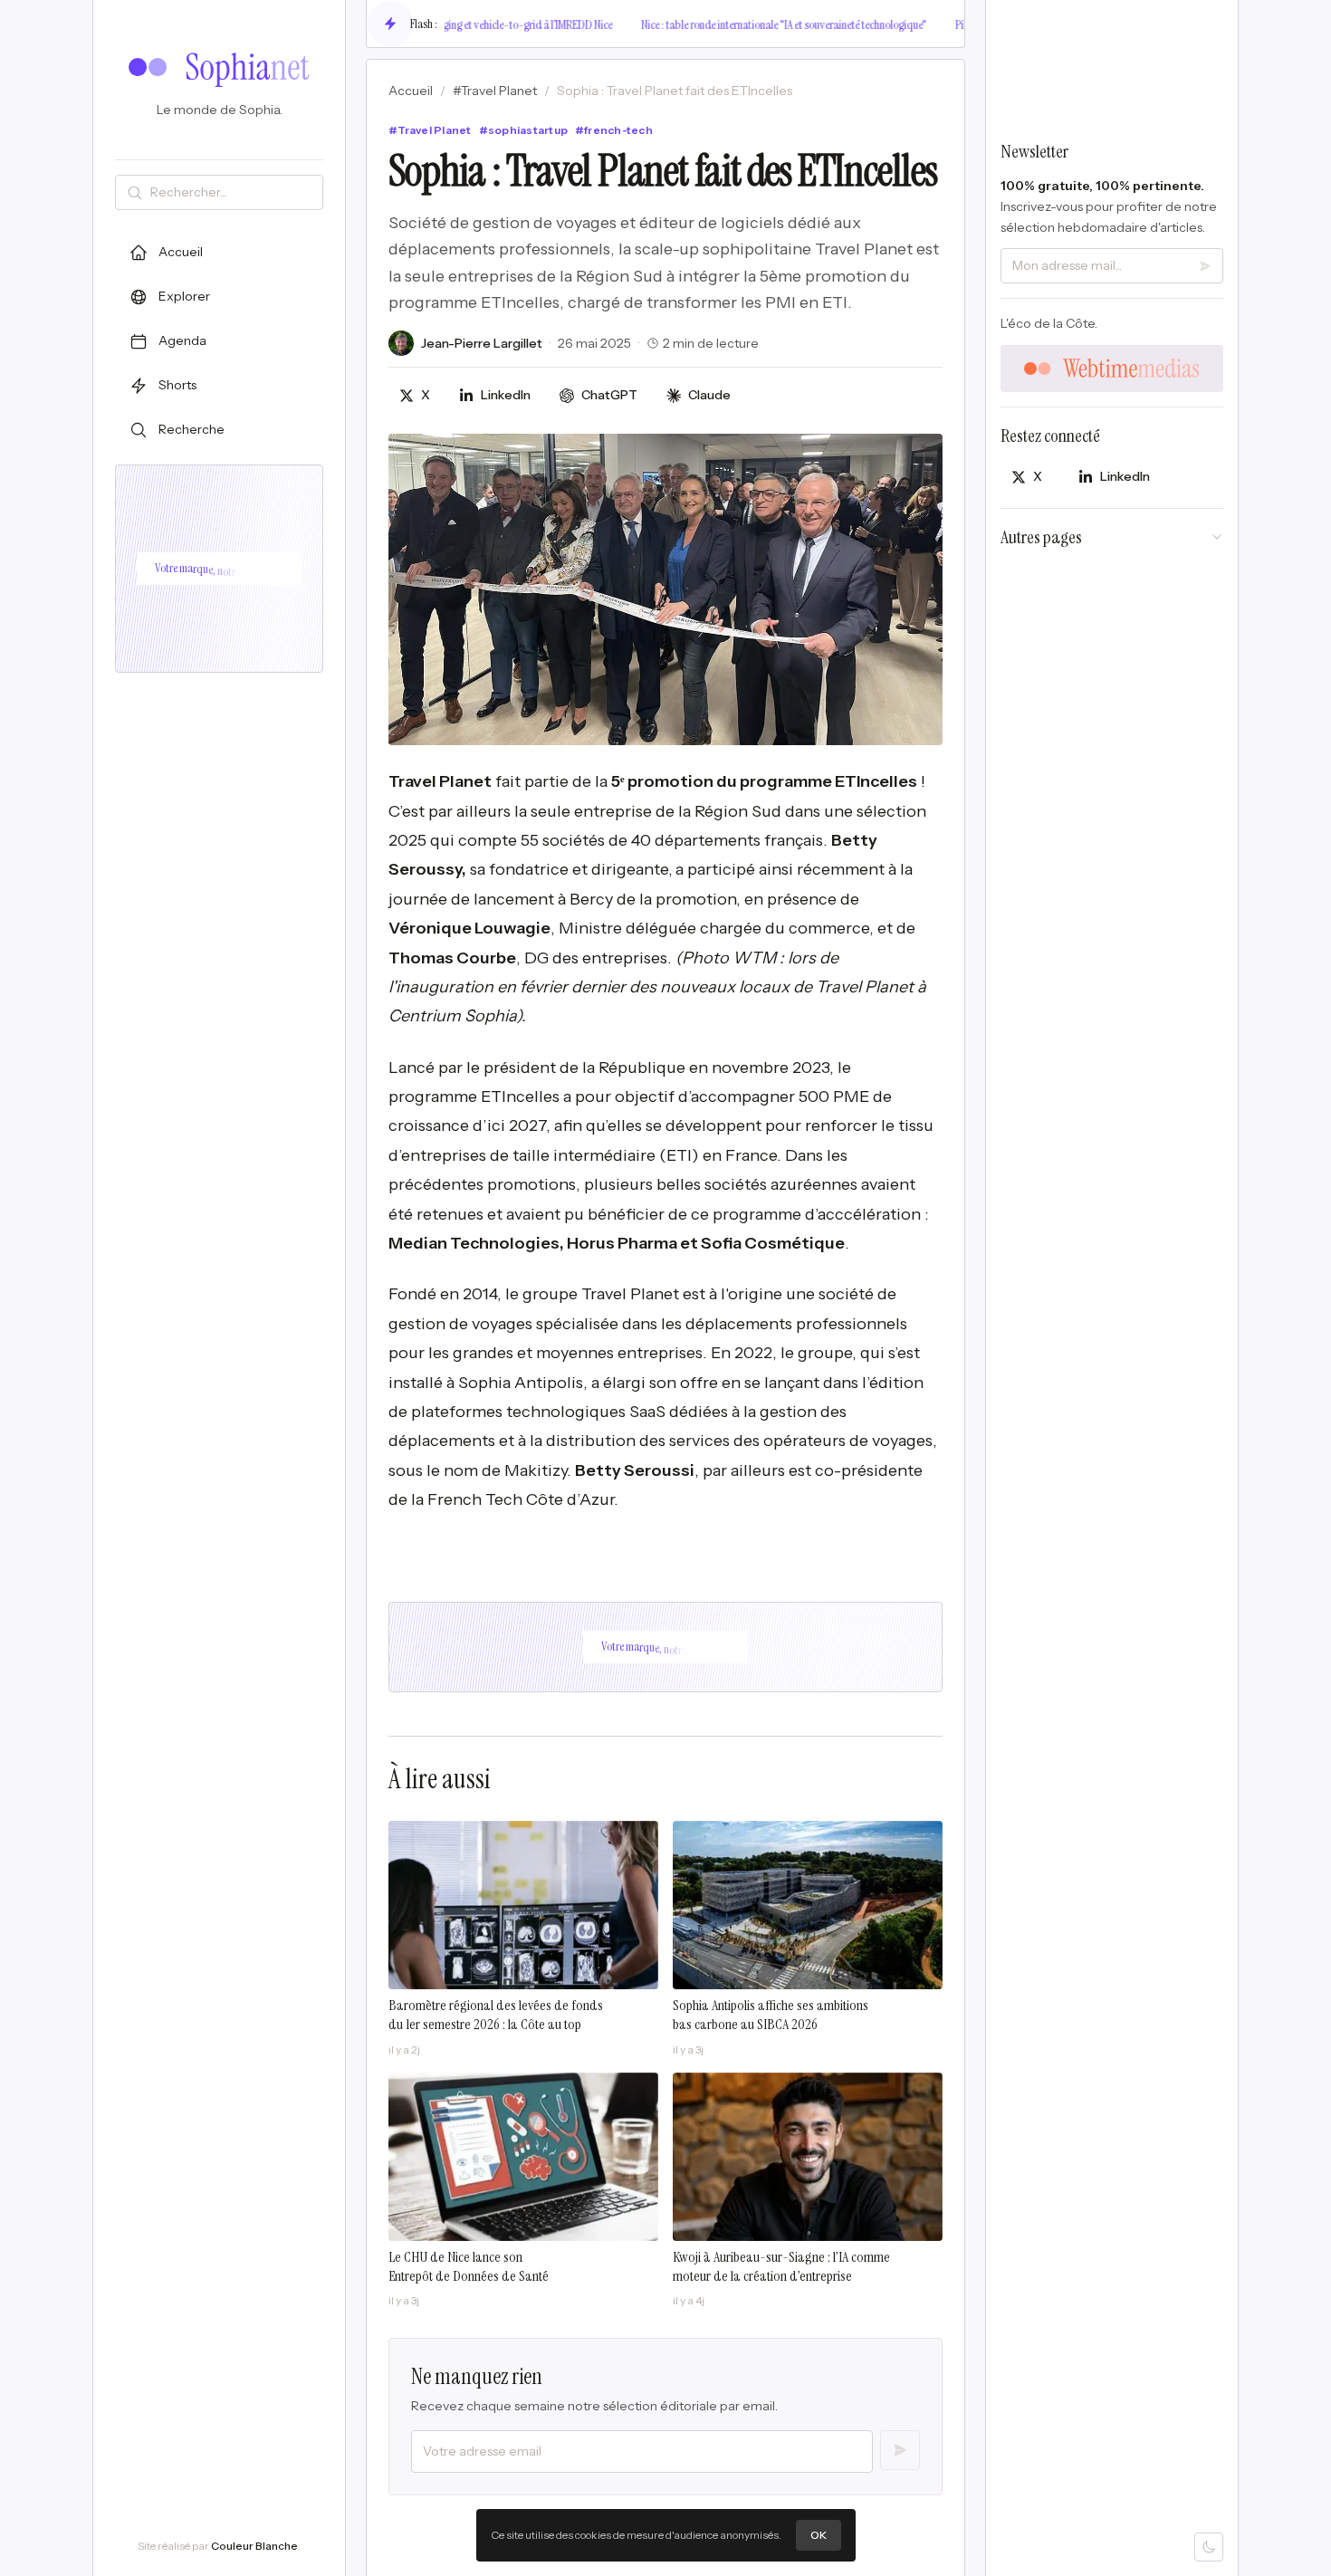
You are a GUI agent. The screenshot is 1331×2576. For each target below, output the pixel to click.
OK (819, 2535)
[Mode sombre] (1209, 2547)
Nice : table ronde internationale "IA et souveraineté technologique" (747, 24)
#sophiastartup (523, 130)
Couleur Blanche (254, 2546)
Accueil (411, 91)
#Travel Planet (495, 91)
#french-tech (614, 130)
